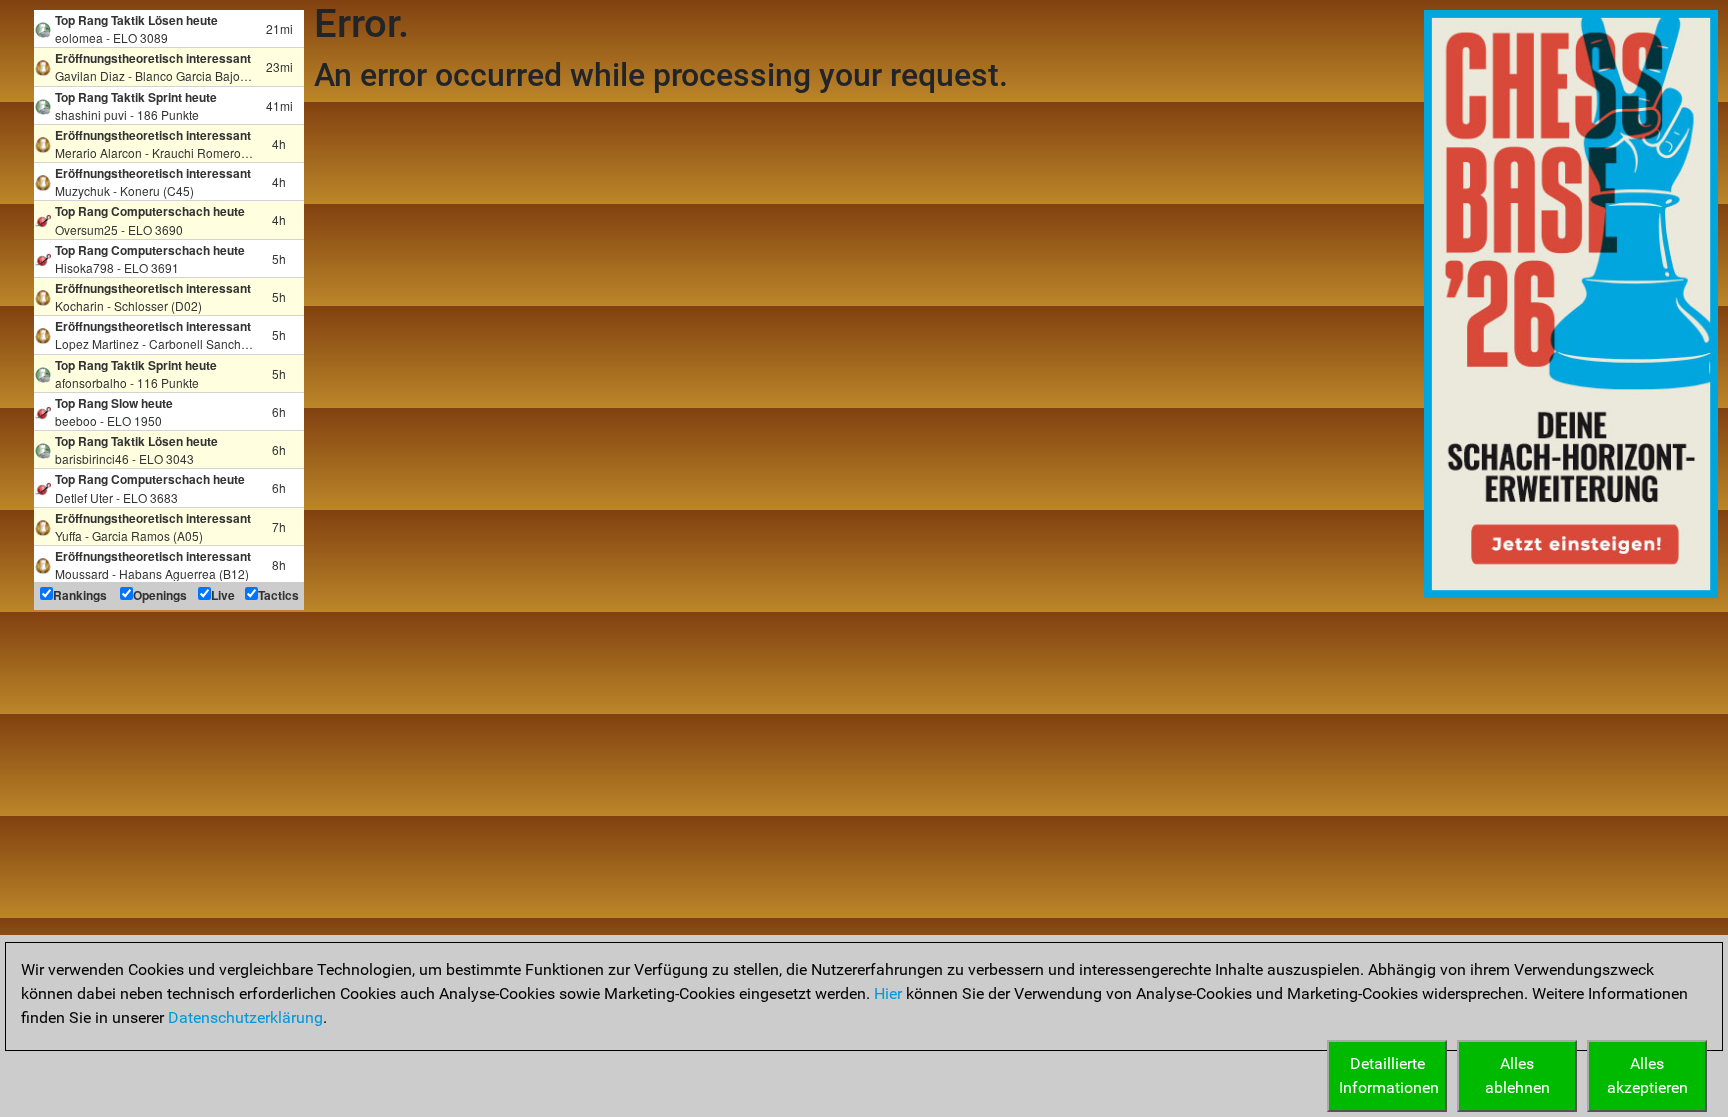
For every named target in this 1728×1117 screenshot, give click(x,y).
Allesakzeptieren (1647, 1075)
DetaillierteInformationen (1389, 1075)
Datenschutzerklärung (245, 1017)
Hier (888, 993)
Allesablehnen (1517, 1075)
